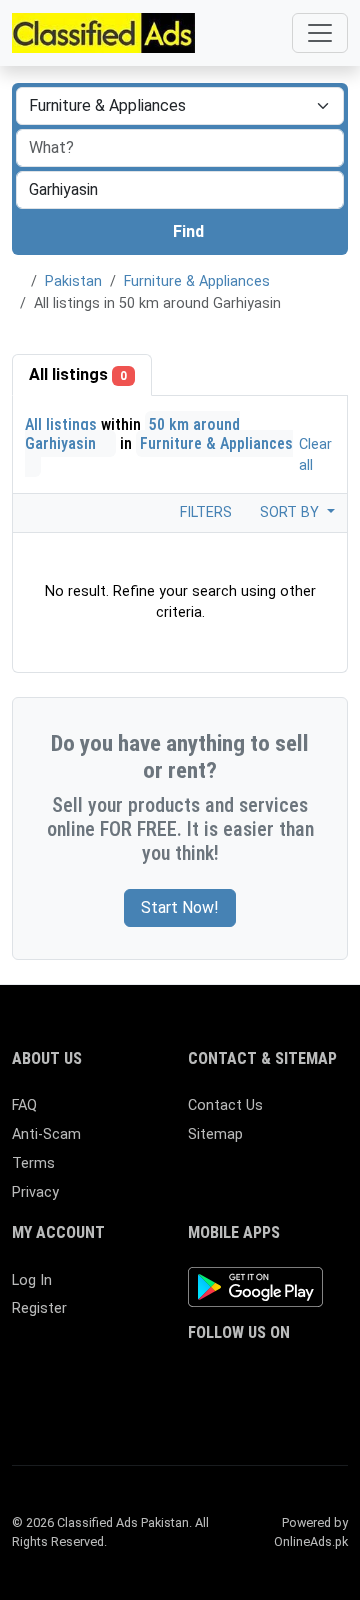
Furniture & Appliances (197, 281)
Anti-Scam (46, 1134)
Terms (33, 1163)
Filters (204, 512)
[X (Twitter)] (229, 1372)
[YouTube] (229, 1405)
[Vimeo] (258, 1405)
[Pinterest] (316, 1372)
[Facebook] (200, 1372)
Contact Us (225, 1105)
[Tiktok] (200, 1405)
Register (39, 1308)
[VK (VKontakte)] (287, 1405)
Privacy (35, 1192)
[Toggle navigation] (320, 33)
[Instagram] (258, 1372)
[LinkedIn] (287, 1372)
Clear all (315, 455)
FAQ (24, 1105)
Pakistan (73, 281)
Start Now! (180, 907)
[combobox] (180, 190)
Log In (32, 1280)
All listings (78, 374)
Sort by (291, 512)
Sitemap (215, 1134)
